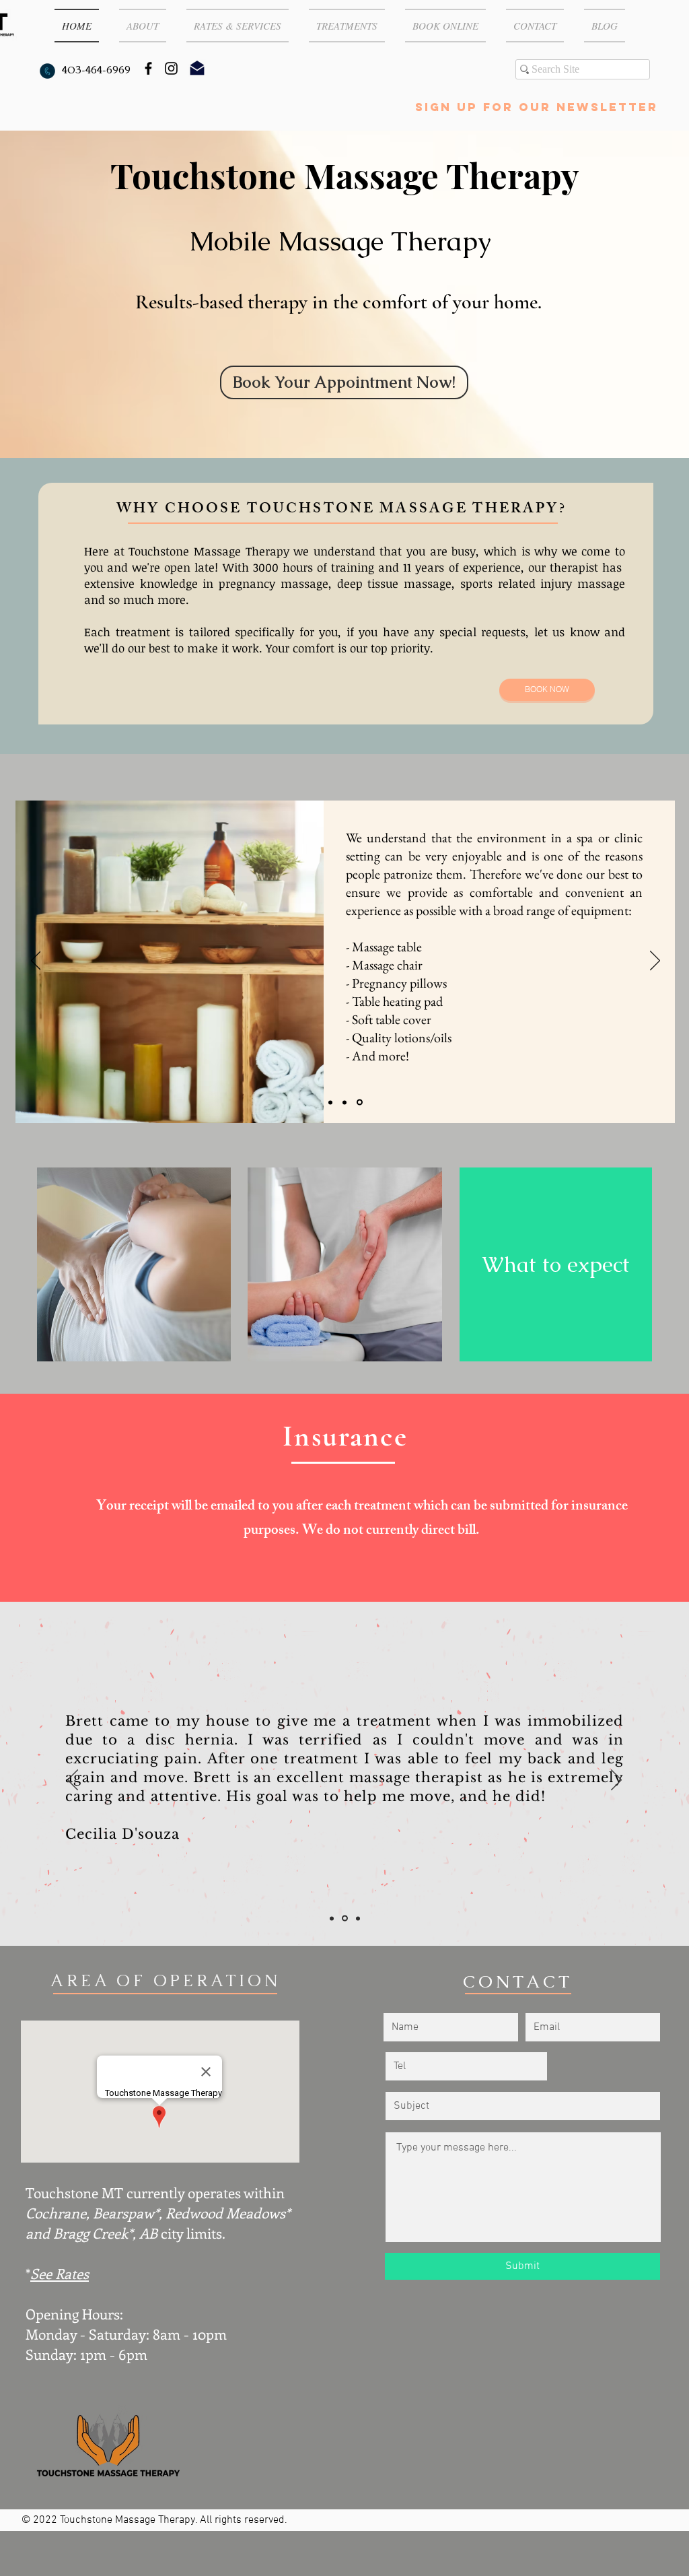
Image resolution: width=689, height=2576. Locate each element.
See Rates (60, 2273)
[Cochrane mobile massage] (171, 68)
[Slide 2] (330, 1102)
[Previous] (36, 961)
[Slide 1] (344, 1102)
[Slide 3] (360, 1103)
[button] (143, 26)
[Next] (655, 961)
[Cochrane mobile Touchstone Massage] (148, 68)
